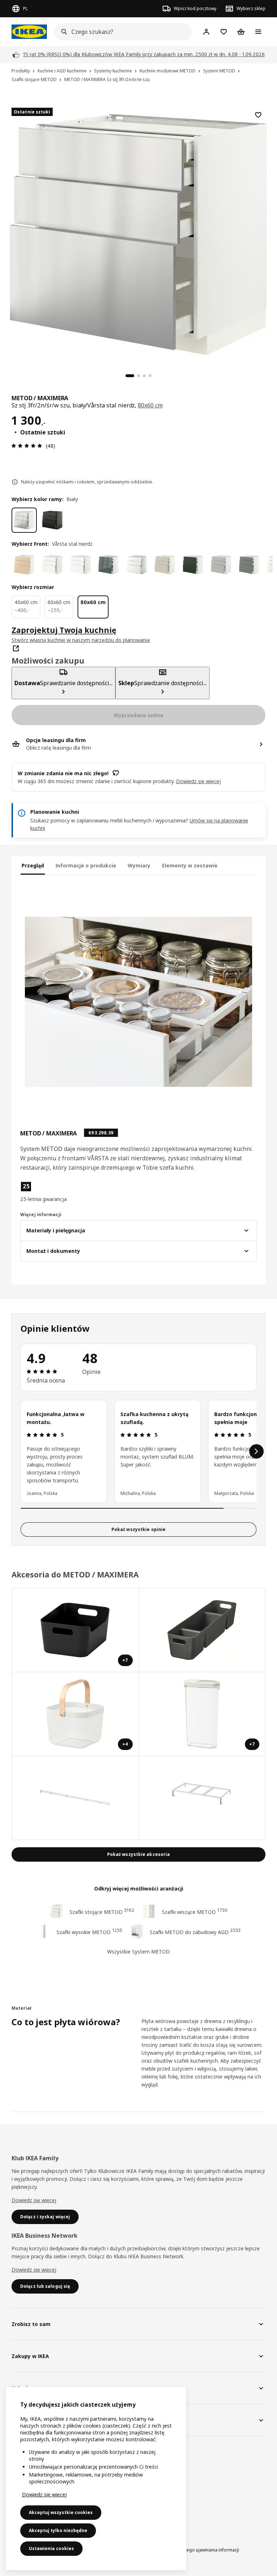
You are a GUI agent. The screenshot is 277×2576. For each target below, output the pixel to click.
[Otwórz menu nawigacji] (258, 32)
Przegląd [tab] (33, 865)
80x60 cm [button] (150, 405)
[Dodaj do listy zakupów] (258, 115)
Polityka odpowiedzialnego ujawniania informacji (189, 2550)
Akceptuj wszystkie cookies (61, 2512)
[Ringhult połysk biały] (137, 565)
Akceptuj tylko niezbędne (58, 2530)
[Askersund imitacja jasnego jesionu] (24, 565)
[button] (58, 1192)
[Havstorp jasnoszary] (221, 565)
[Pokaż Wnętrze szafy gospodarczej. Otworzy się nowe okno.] (202, 1630)
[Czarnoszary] (52, 520)
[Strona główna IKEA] (29, 32)
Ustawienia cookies (51, 2548)
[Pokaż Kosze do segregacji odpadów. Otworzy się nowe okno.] (202, 1798)
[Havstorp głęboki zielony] (193, 565)
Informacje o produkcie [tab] (86, 865)
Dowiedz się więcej (34, 2200)
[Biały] (24, 520)
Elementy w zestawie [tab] (190, 865)
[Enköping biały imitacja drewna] (80, 565)
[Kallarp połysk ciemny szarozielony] (109, 565)
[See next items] (256, 1451)
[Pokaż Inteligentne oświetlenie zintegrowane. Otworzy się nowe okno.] (75, 1798)
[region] (138, 233)
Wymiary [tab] (139, 865)
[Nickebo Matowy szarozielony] (249, 565)
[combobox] (121, 32)
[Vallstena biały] (52, 565)
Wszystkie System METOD (138, 1952)
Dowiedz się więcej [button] (198, 781)
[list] (138, 1451)
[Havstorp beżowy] (165, 565)
